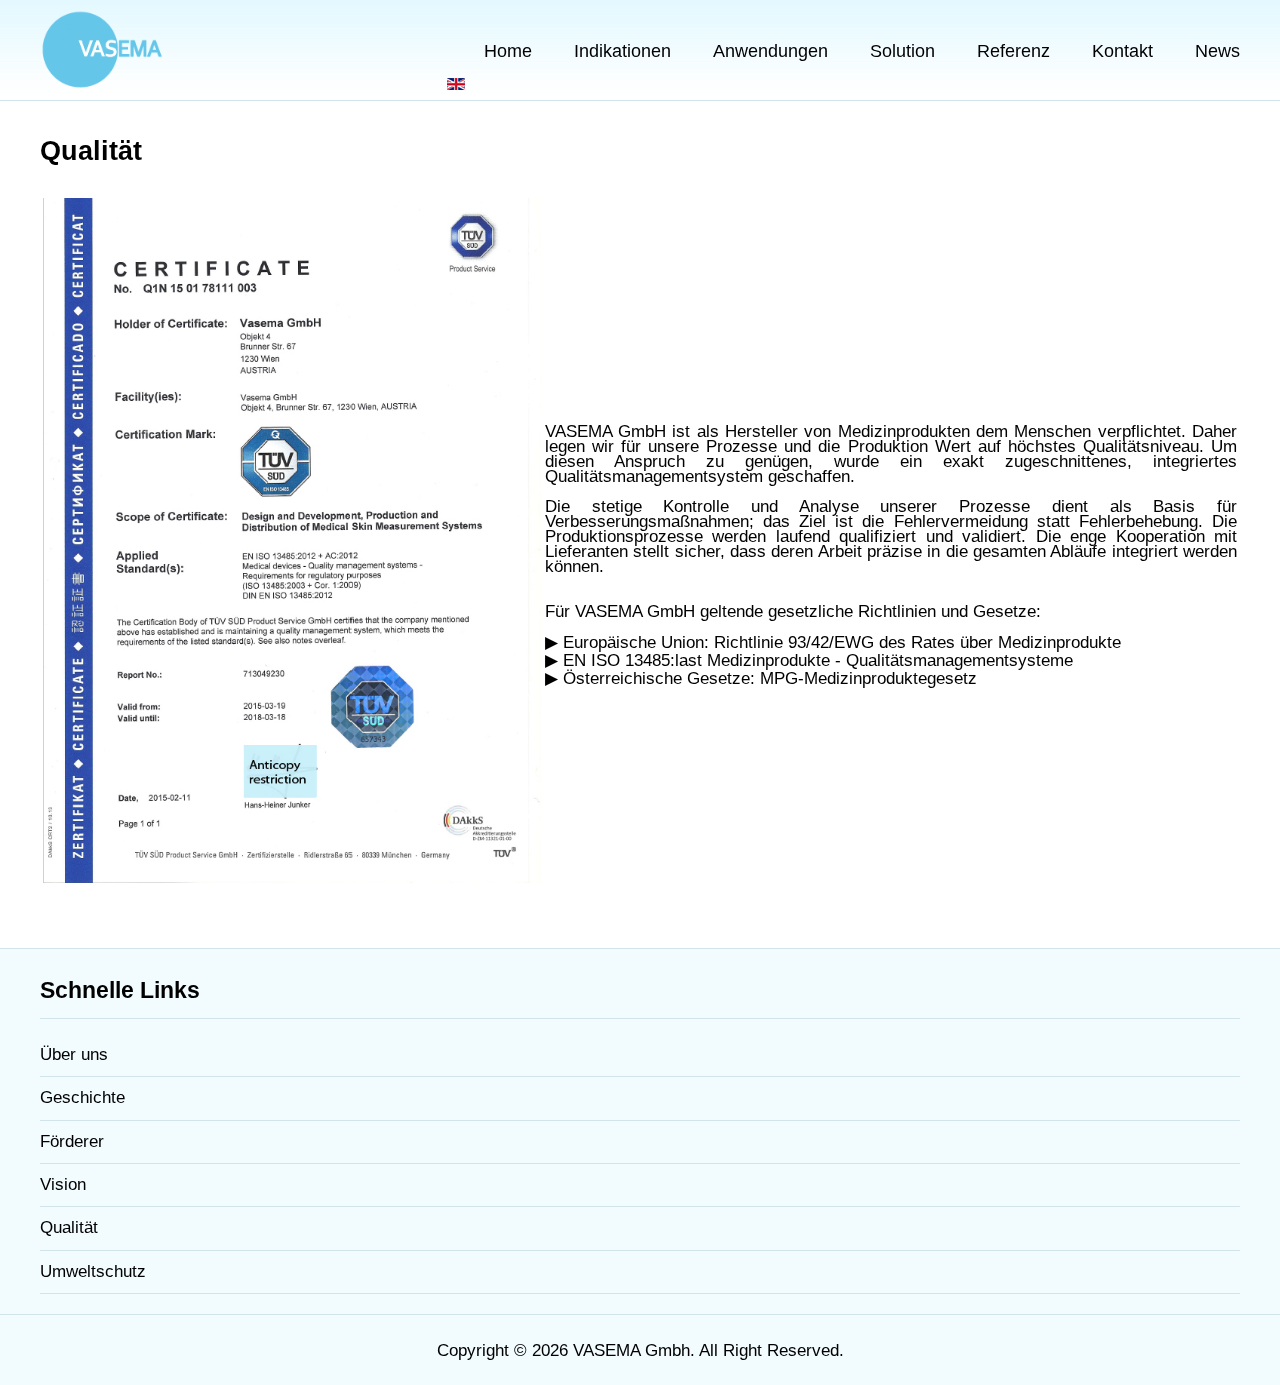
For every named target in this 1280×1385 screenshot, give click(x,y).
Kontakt (1122, 51)
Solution (902, 51)
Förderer (72, 1141)
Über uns (74, 1054)
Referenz (1013, 51)
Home (508, 51)
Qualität (69, 1227)
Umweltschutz (93, 1271)
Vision (63, 1184)
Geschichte (82, 1097)
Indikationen (622, 51)
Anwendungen (770, 51)
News (1217, 51)
